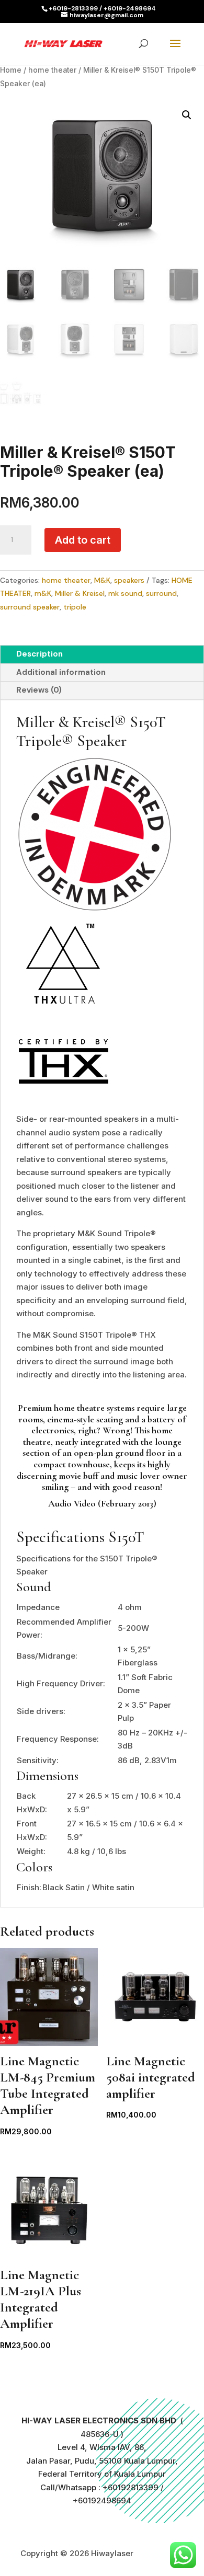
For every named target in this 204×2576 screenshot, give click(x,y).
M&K (102, 580)
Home (11, 70)
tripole (75, 607)
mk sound (125, 593)
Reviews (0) (39, 690)
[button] (187, 115)
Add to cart (83, 540)
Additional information (61, 672)
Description (39, 654)
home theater (52, 70)
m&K (43, 593)
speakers (129, 580)
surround (161, 593)
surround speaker (30, 607)
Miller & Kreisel (80, 593)
